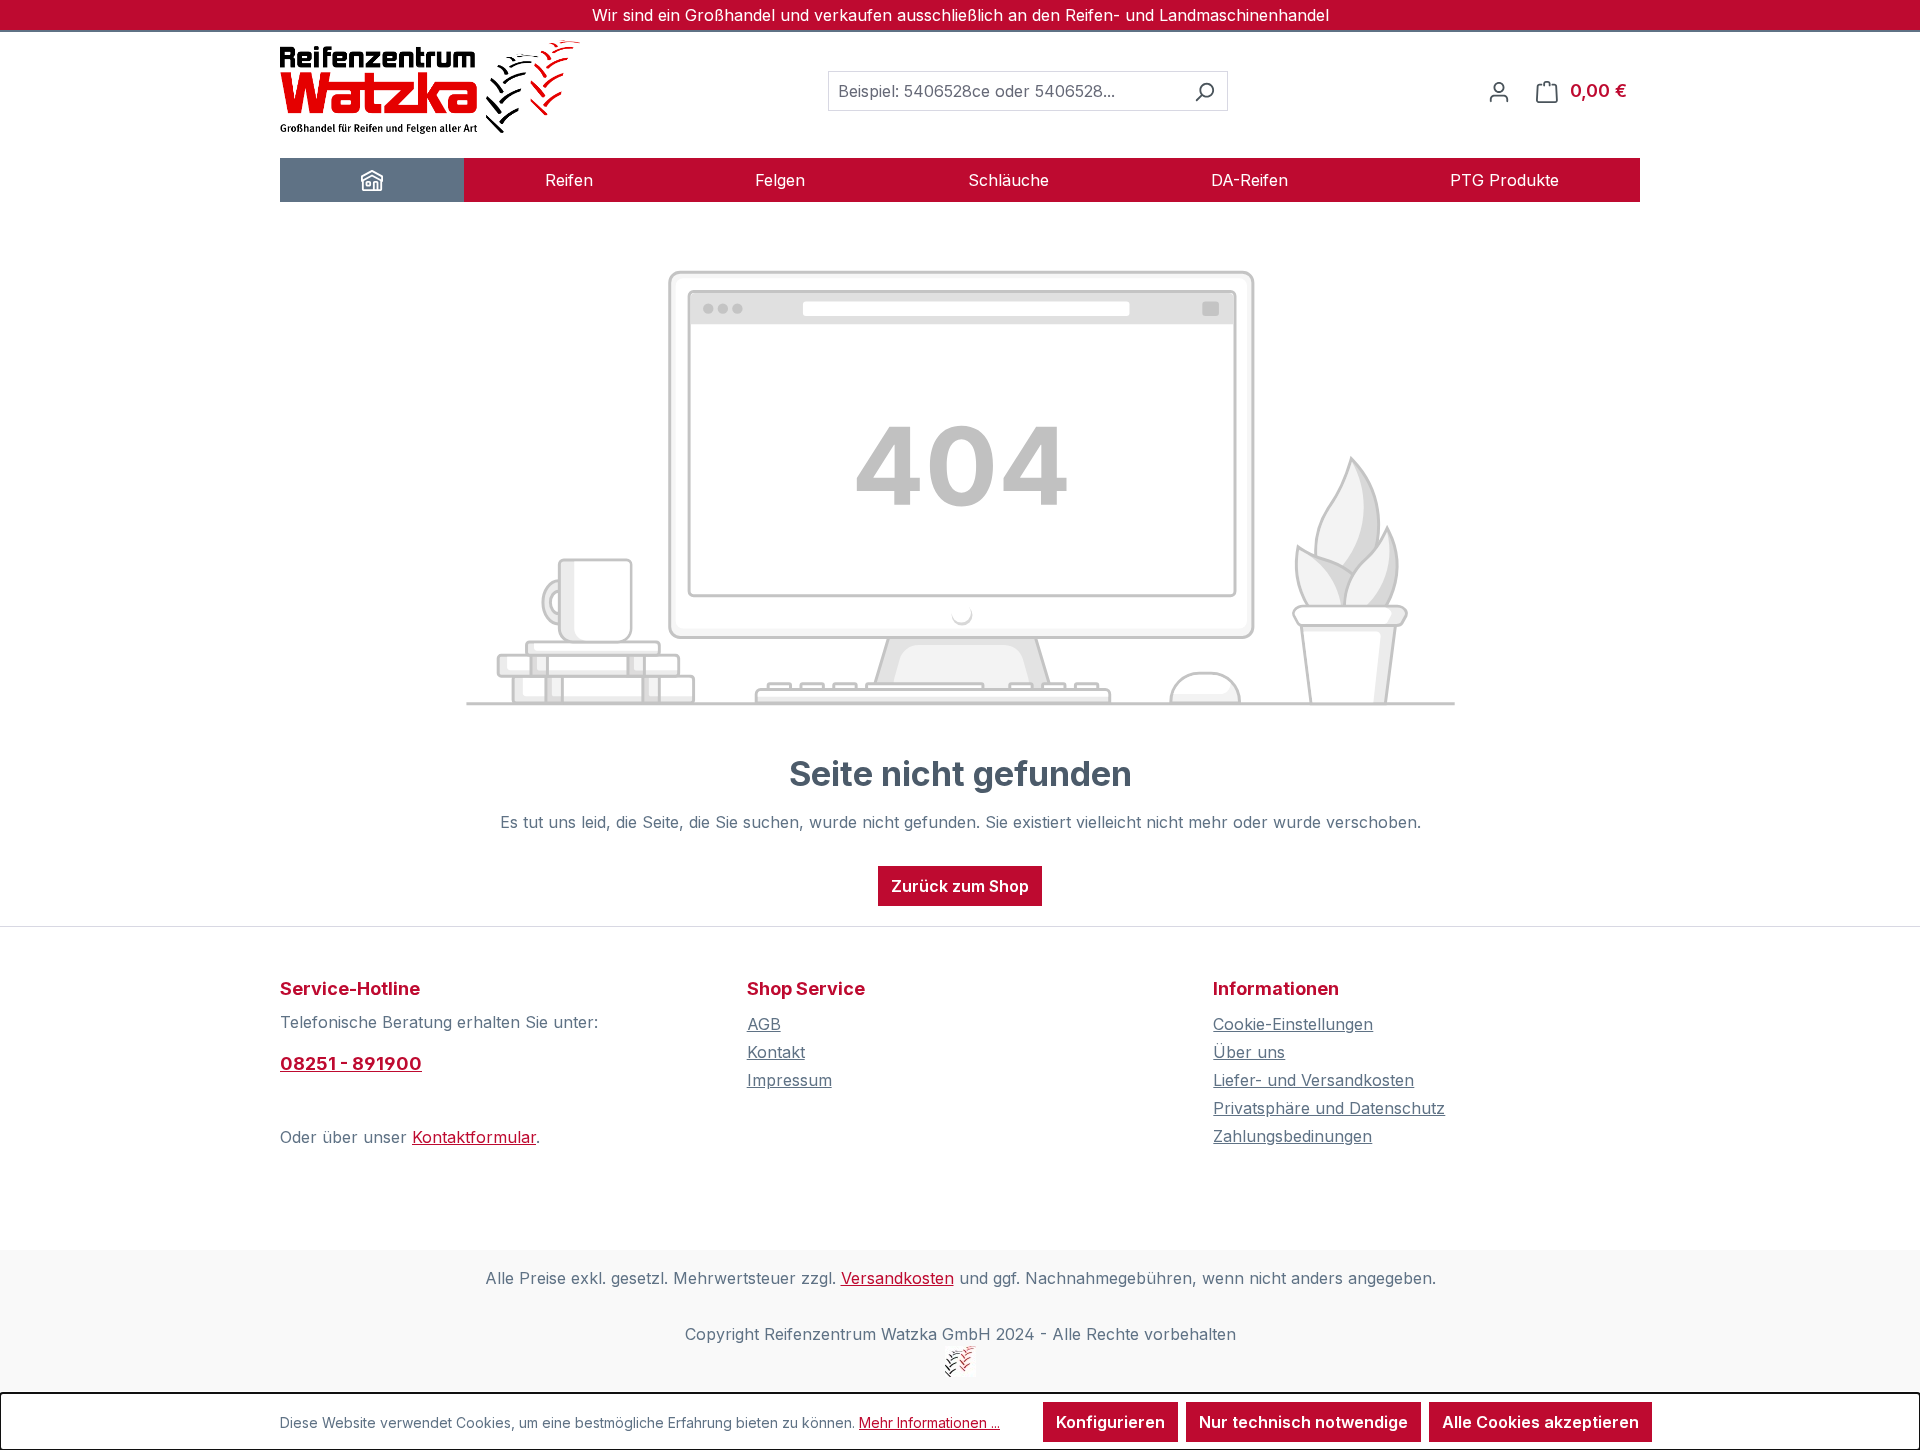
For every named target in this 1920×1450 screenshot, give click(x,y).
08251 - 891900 (351, 1063)
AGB (764, 1024)
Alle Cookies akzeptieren (1540, 1422)
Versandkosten (897, 1278)
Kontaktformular (474, 1137)
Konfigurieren (1110, 1422)
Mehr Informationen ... (929, 1422)
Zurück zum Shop (960, 886)
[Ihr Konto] (1499, 91)
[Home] (372, 180)
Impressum (789, 1080)
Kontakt (776, 1052)
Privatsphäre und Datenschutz (1329, 1108)
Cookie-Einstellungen (1293, 1024)
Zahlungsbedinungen (1292, 1136)
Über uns (1249, 1052)
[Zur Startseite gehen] (430, 87)
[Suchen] (1204, 91)
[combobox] (1005, 91)
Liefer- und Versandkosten (1313, 1080)
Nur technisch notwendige (1303, 1422)
